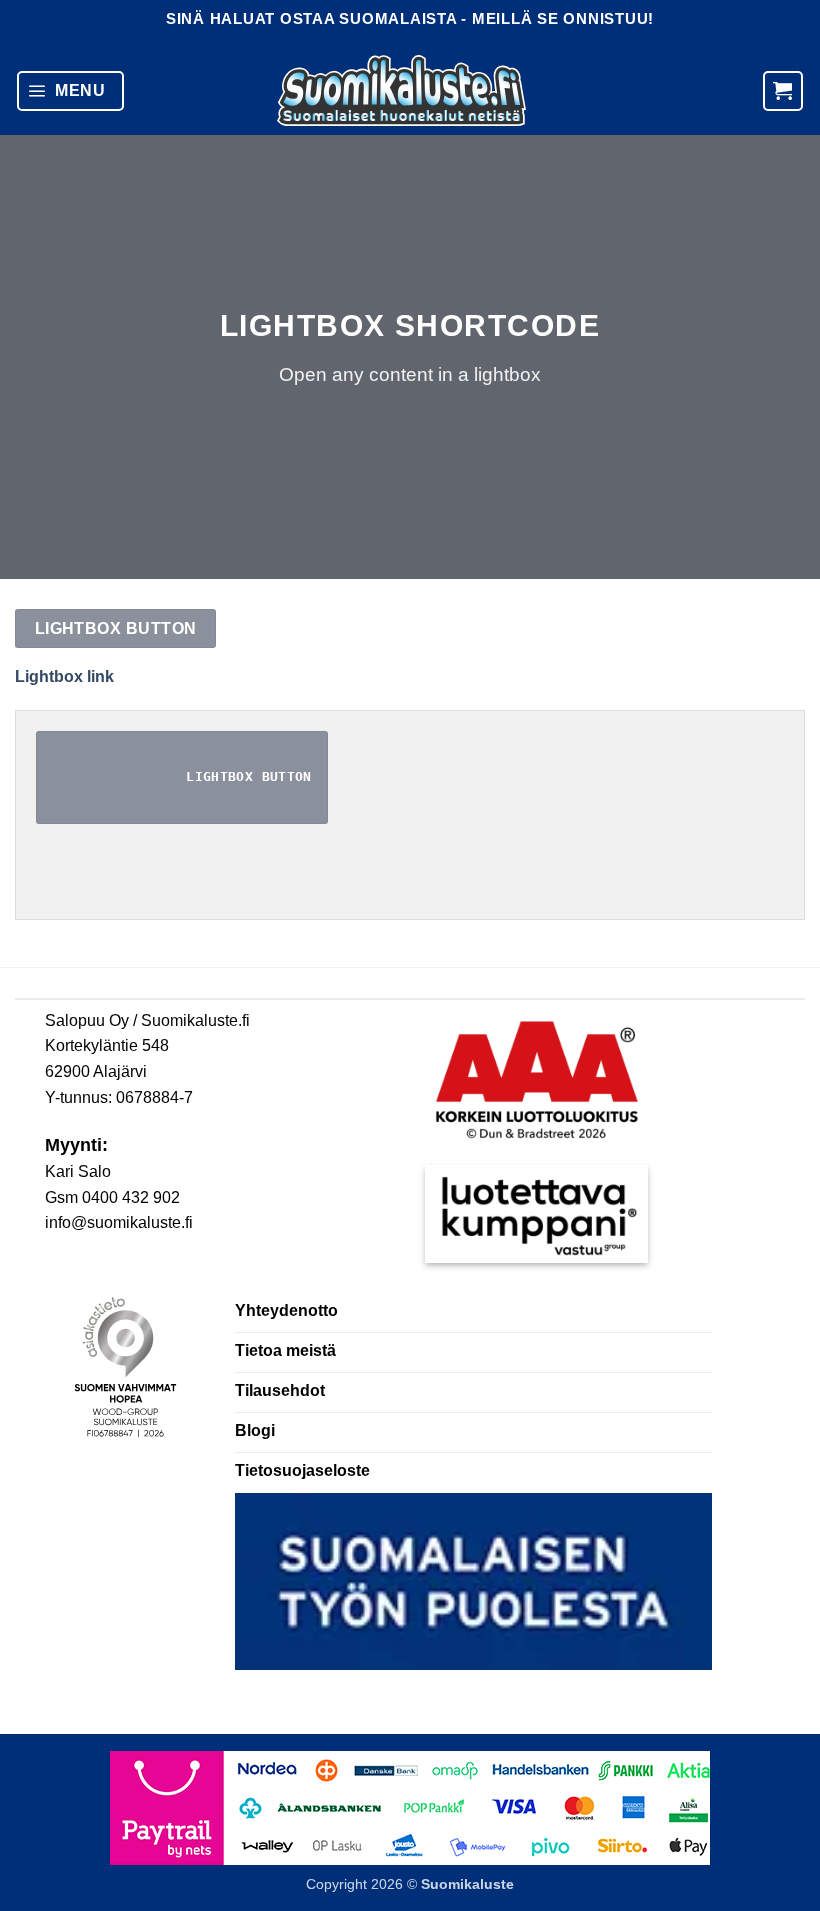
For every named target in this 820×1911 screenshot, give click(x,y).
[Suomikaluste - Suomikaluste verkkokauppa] (402, 91)
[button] (70, 91)
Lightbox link (64, 676)
